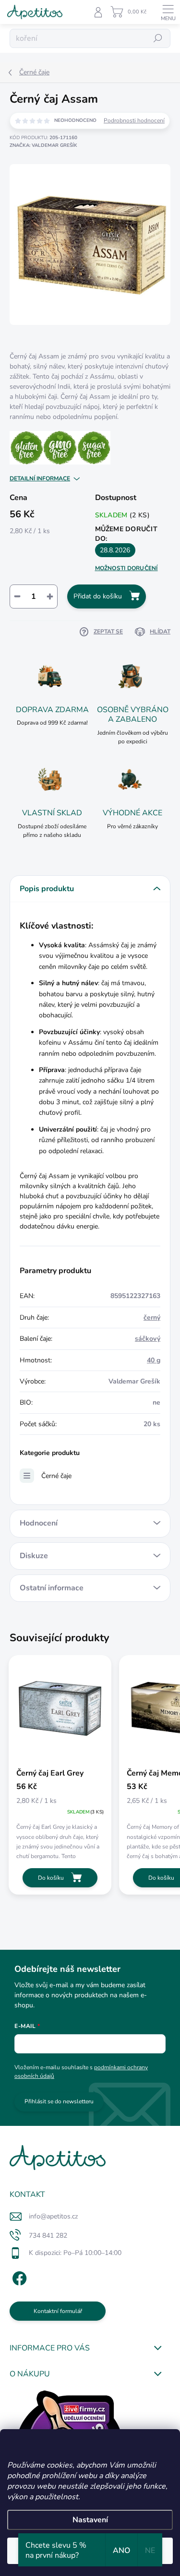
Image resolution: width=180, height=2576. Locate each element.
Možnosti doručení (126, 568)
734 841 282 (48, 2236)
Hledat (158, 38)
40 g (154, 1360)
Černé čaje (56, 1476)
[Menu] (168, 12)
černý (152, 1318)
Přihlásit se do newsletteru (59, 2101)
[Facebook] (18, 2277)
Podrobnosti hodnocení (134, 120)
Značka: (43, 145)
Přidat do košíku (98, 596)
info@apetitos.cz (53, 2216)
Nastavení (90, 2520)
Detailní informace (40, 478)
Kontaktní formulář (58, 2311)
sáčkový (148, 1339)
